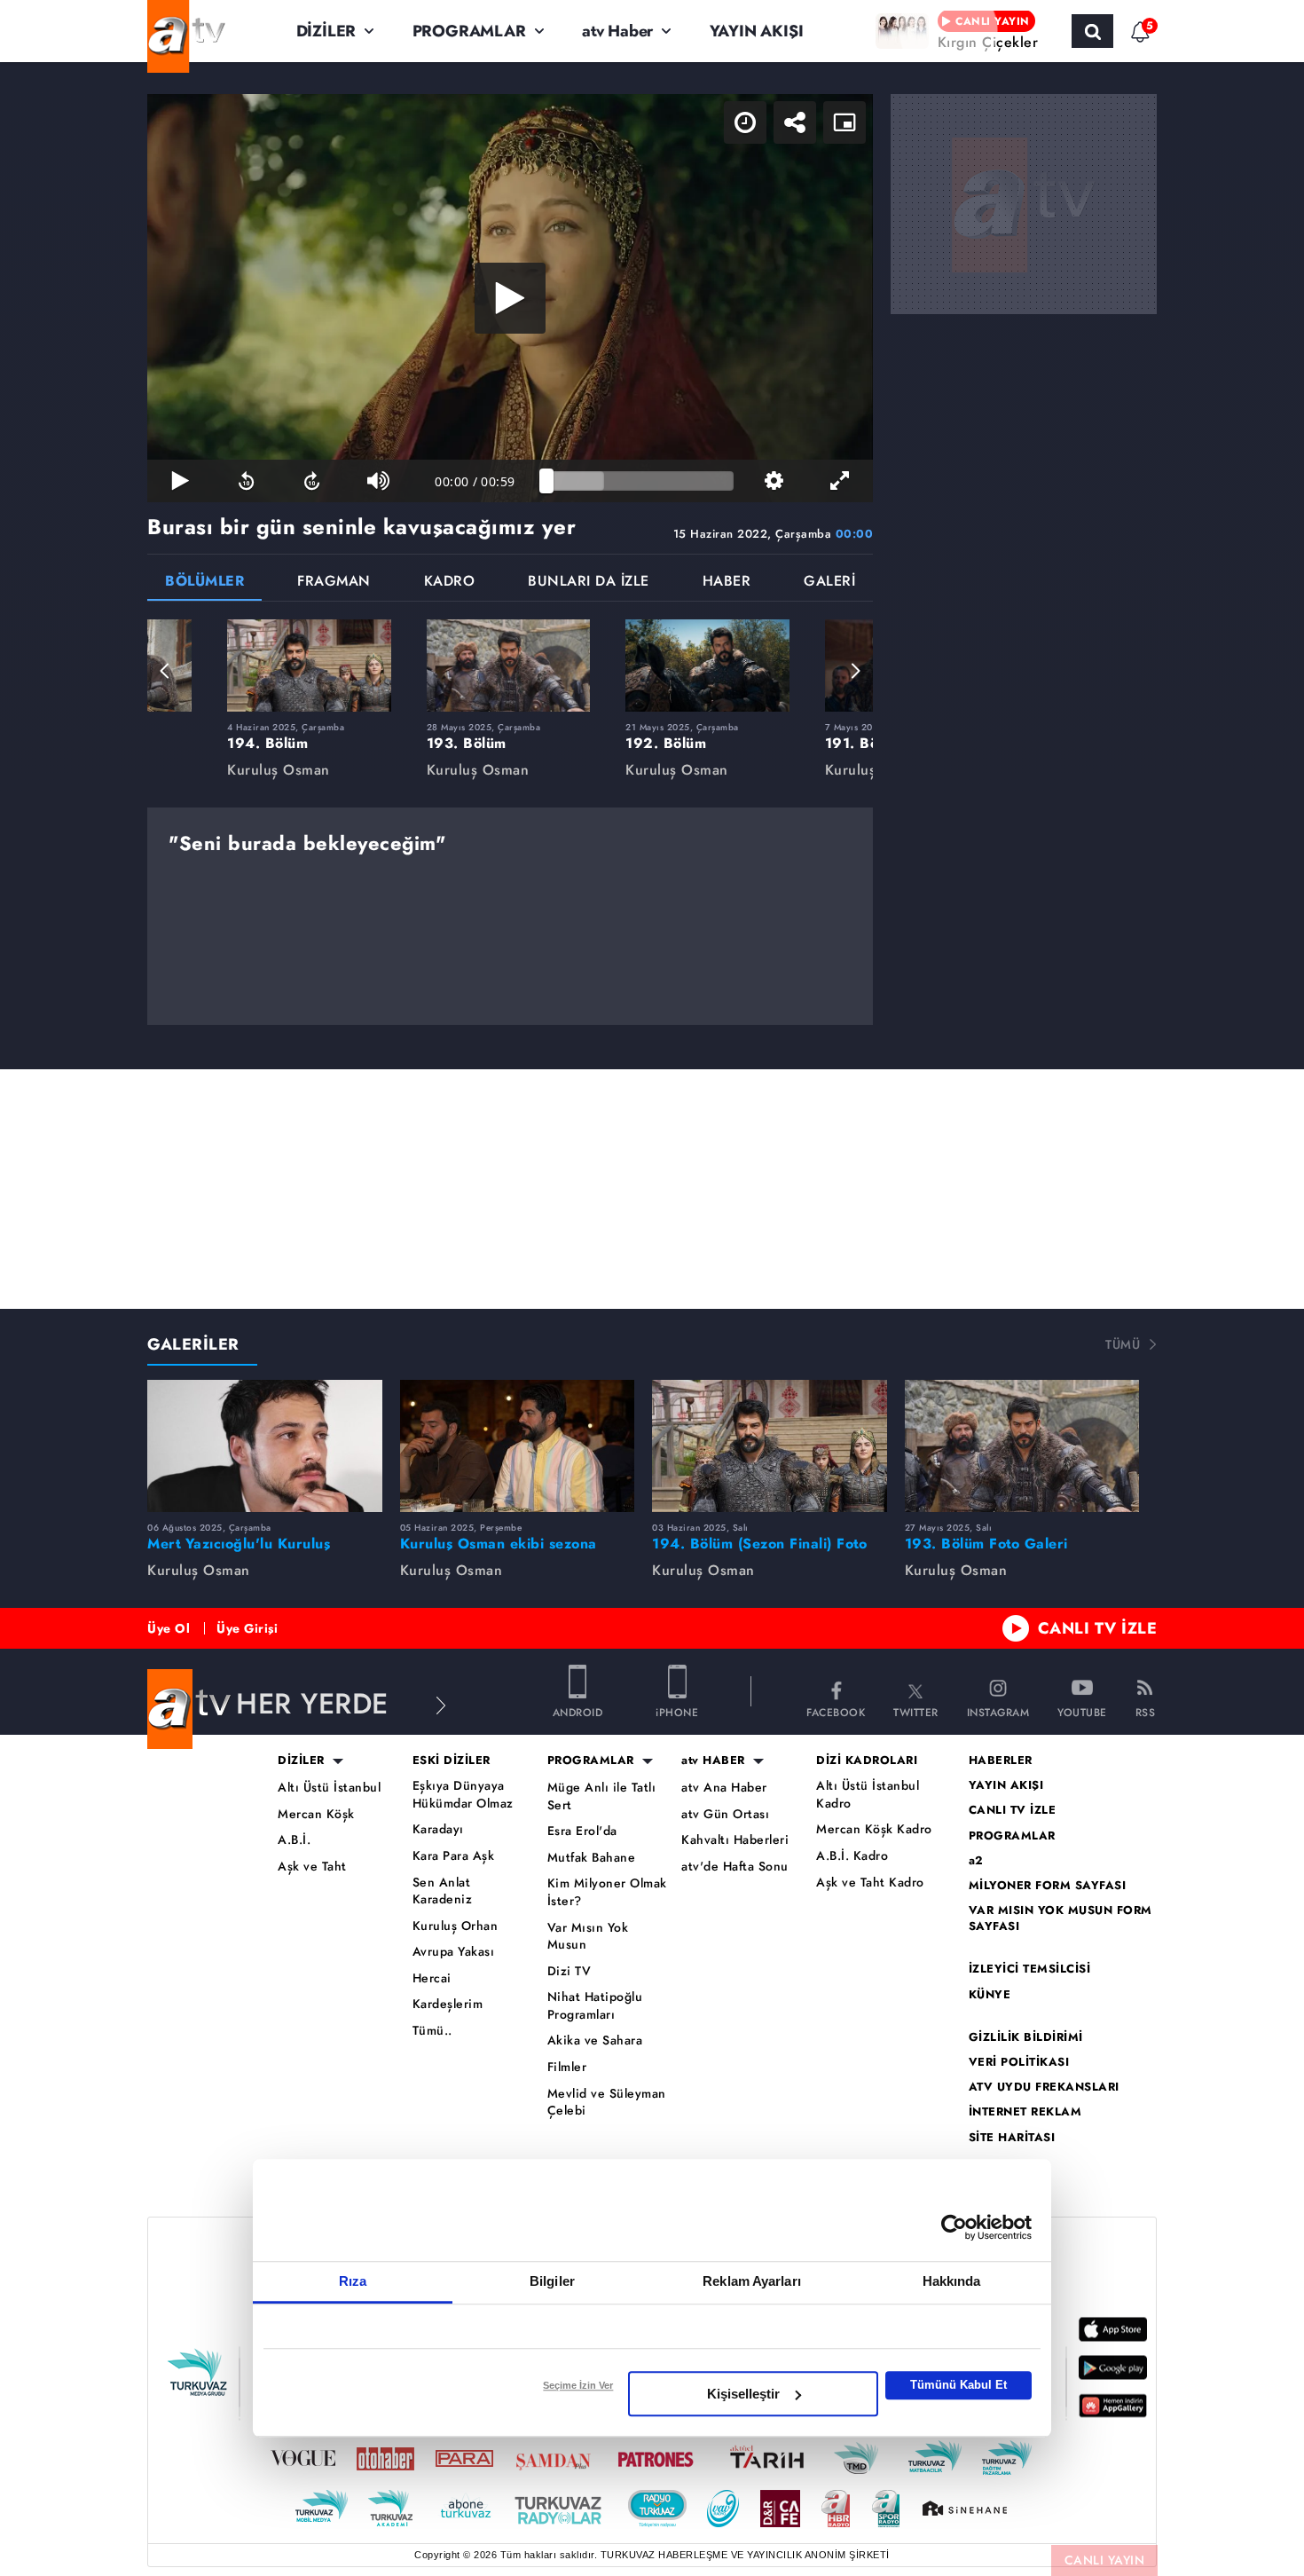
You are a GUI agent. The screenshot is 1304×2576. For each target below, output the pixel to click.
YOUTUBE (1082, 1711)
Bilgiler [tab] (552, 2281)
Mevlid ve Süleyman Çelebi (607, 2103)
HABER (727, 583)
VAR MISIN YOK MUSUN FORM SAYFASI (1060, 1918)
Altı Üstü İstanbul (329, 1788)
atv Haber (617, 31)
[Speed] (745, 122)
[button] (165, 671)
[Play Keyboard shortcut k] (180, 481)
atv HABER (713, 1761)
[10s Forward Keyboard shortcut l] (312, 481)
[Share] (795, 122)
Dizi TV (570, 1971)
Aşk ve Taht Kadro (870, 1883)
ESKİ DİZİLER (452, 1761)
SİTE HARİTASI (1012, 2138)
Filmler (567, 2067)
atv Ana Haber (724, 1788)
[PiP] (844, 122)
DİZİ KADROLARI (867, 1761)
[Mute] (378, 481)
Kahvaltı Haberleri (735, 1840)
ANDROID (578, 1711)
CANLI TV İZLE (1098, 1628)
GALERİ (829, 583)
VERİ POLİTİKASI (1019, 2062)
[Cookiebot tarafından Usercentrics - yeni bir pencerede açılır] (954, 2227)
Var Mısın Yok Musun (588, 1937)
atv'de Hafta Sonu (735, 1867)
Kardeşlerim (448, 2004)
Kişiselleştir (743, 2394)
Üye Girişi (247, 1628)
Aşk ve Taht (312, 1867)
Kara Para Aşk (454, 1856)
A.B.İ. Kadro (852, 1856)
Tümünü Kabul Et (958, 2385)
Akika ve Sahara (595, 2040)
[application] (510, 298)
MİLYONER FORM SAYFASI (1048, 1886)
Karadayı (438, 1829)
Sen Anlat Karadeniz (443, 1891)
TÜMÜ (1123, 1344)
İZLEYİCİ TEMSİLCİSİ (1030, 1969)
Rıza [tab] (353, 2281)
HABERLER (1001, 1761)
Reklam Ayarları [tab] (752, 2281)
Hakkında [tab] (952, 2281)
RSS (1146, 1711)
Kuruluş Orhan (456, 1926)
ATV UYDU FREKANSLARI (1044, 2087)
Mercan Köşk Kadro (874, 1829)
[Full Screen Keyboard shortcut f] (840, 481)
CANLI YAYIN (1105, 2560)
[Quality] (774, 481)
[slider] (640, 481)
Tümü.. (432, 2031)
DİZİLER (326, 31)
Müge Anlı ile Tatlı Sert (602, 1796)
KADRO (450, 583)
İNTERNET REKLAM (1025, 2112)
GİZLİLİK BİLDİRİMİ (1026, 2037)
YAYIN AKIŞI (757, 31)
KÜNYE (990, 1995)
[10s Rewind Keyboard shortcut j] (246, 481)
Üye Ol (169, 1628)
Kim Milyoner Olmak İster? (607, 1892)
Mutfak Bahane (592, 1858)
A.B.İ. (294, 1840)
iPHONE (677, 1711)
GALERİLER (193, 1344)
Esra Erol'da (582, 1831)
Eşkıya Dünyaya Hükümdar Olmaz (463, 1795)
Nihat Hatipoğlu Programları (595, 2006)
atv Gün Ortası (725, 1814)
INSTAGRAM (998, 1711)
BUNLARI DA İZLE (589, 583)
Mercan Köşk (316, 1814)
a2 (976, 1861)
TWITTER (916, 1711)
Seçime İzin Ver (578, 2385)
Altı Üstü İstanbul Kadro (868, 1795)
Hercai (432, 1978)
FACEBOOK (836, 1711)
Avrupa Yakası (454, 1952)
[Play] (510, 298)
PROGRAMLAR (469, 31)
